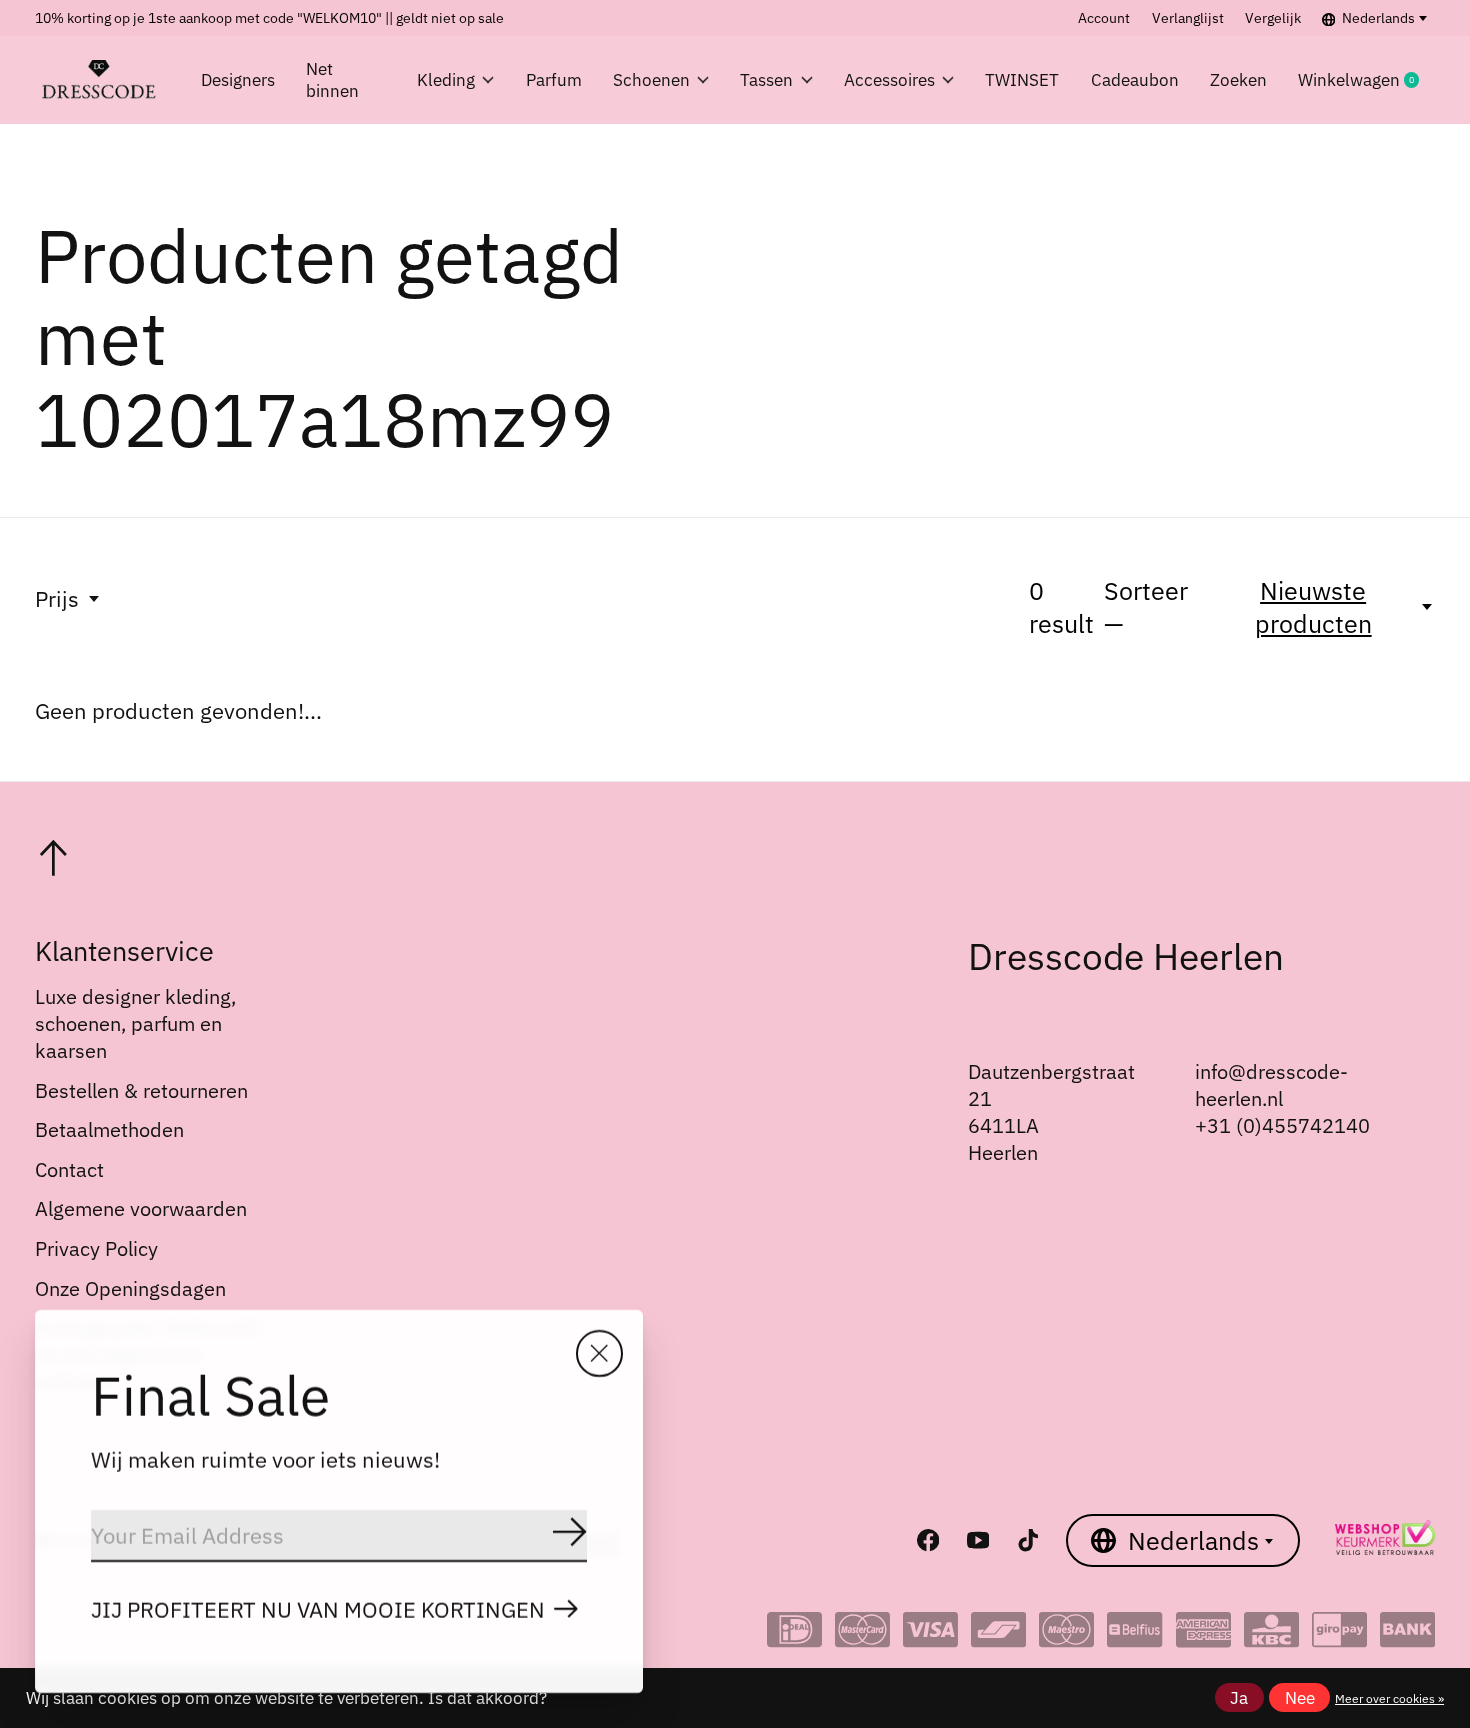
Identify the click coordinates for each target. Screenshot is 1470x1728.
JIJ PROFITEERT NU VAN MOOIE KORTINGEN (318, 1609)
